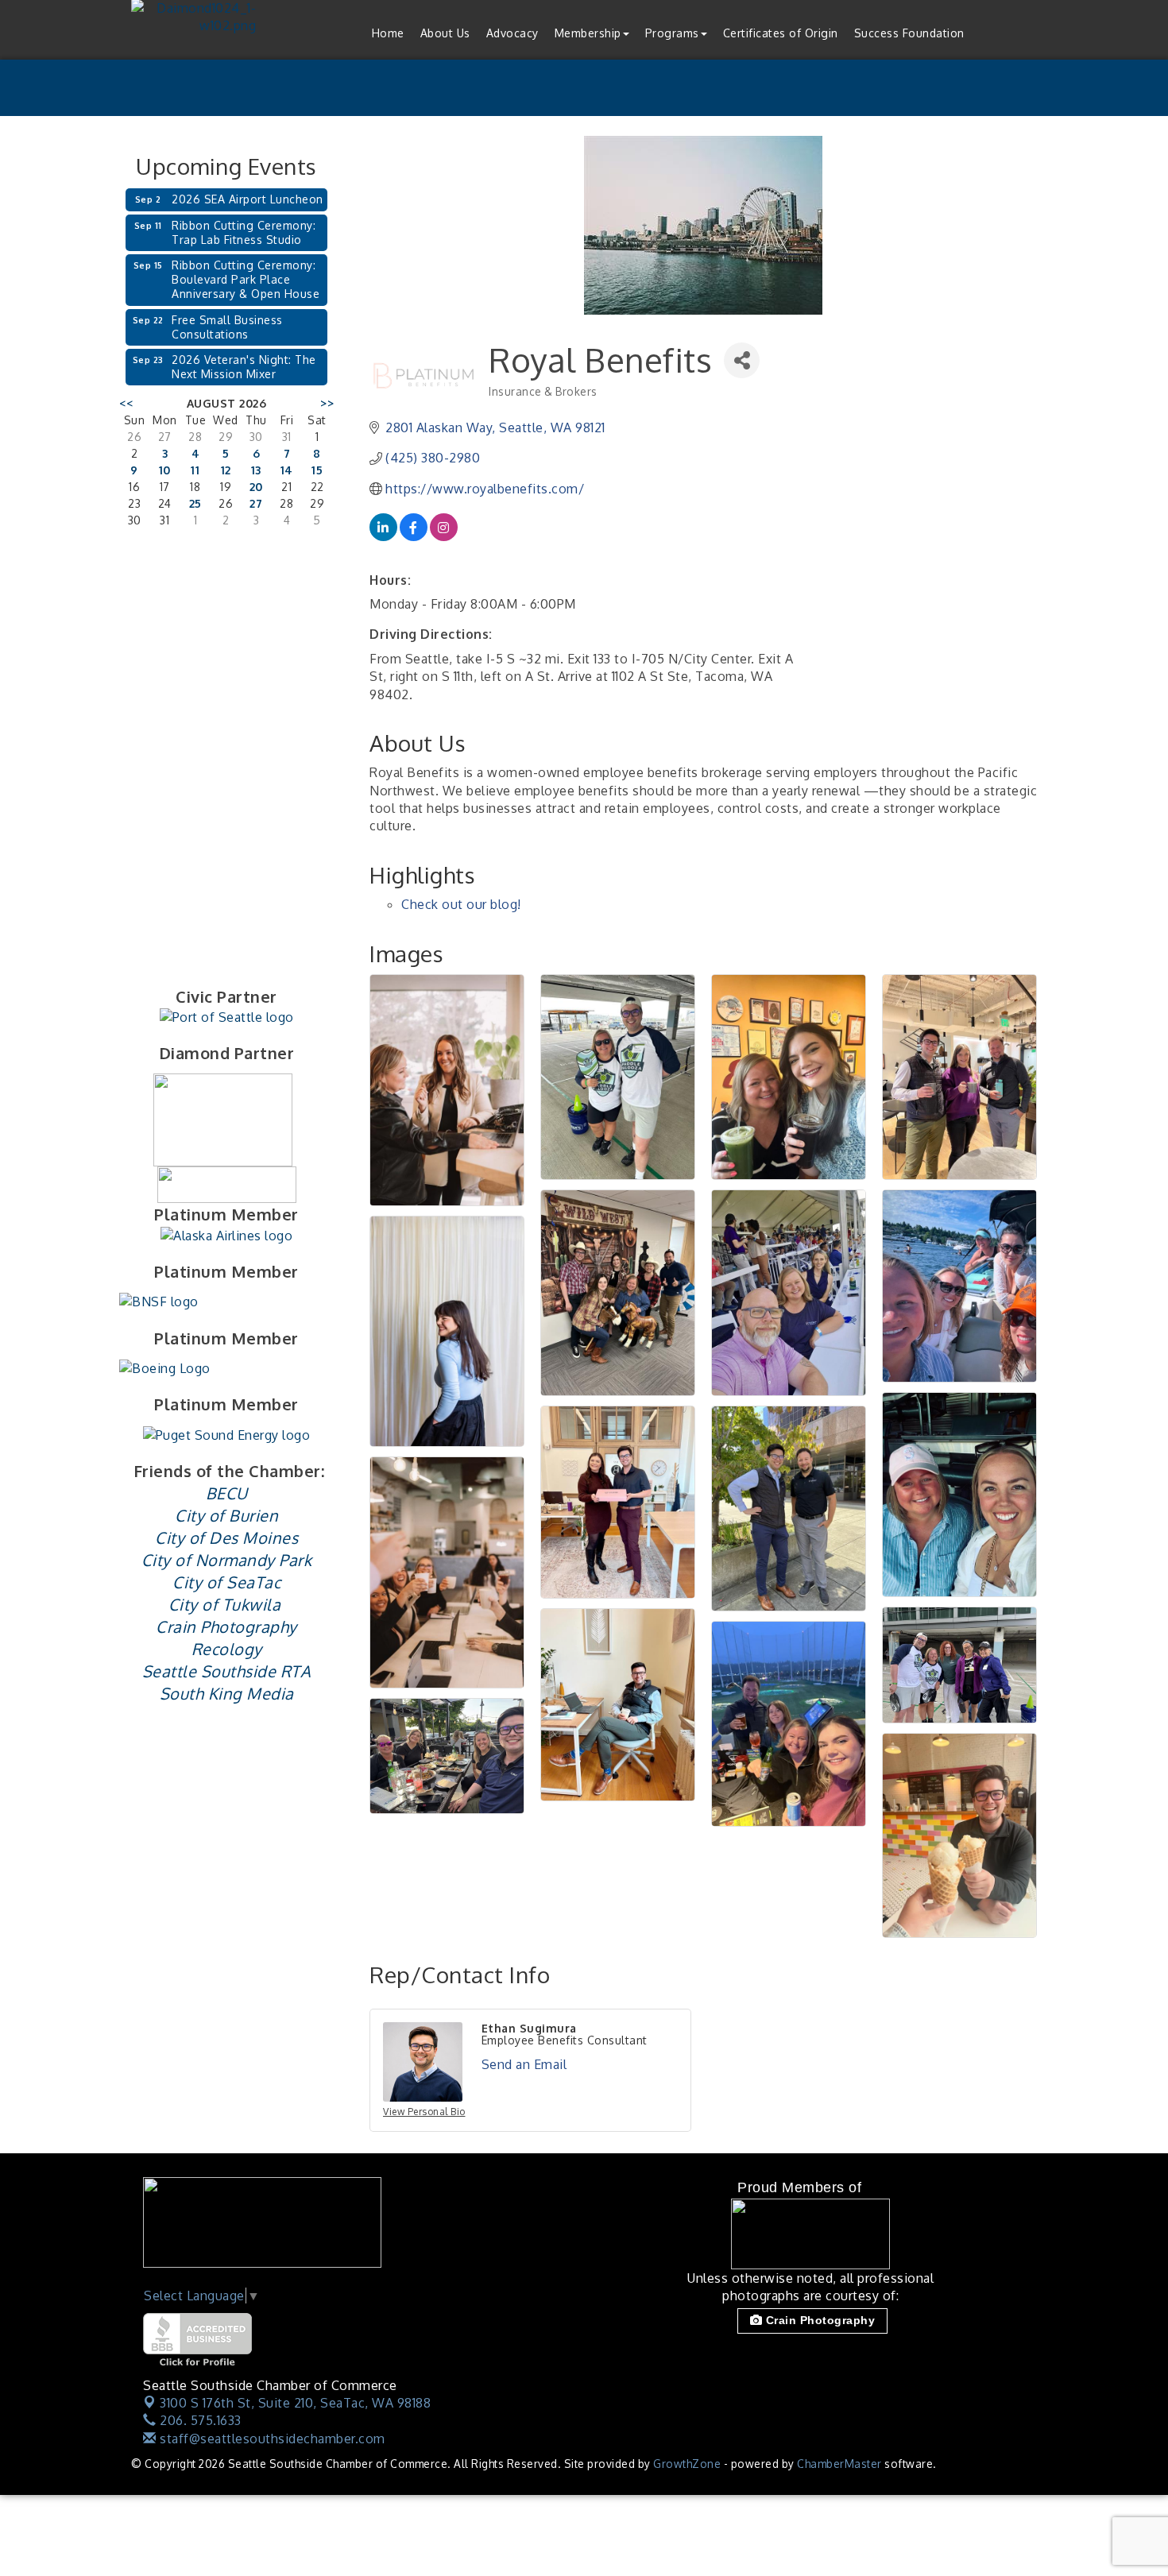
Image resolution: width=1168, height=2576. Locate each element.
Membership (588, 33)
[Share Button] (742, 360)
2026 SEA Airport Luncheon (248, 199)
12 (226, 470)
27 (256, 503)
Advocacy (512, 33)
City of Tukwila (225, 1604)
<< (126, 403)
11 (195, 470)
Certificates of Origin (781, 33)
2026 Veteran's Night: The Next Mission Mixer (244, 367)
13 (256, 470)
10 (165, 470)
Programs (672, 33)
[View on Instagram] (444, 536)
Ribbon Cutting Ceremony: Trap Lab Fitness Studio (244, 232)
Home (388, 33)
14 (287, 470)
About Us (445, 33)
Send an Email (524, 2064)
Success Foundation (909, 33)
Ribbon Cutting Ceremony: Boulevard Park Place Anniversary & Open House (246, 279)
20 (256, 487)
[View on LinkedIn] (383, 536)
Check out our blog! (461, 904)
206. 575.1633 (199, 2420)
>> (327, 403)
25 (195, 503)
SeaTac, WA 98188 (295, 2403)
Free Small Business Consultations (227, 327)
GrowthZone (687, 2464)
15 (317, 470)
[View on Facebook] (414, 536)
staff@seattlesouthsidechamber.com (271, 2439)
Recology (227, 1649)
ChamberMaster (839, 2464)
